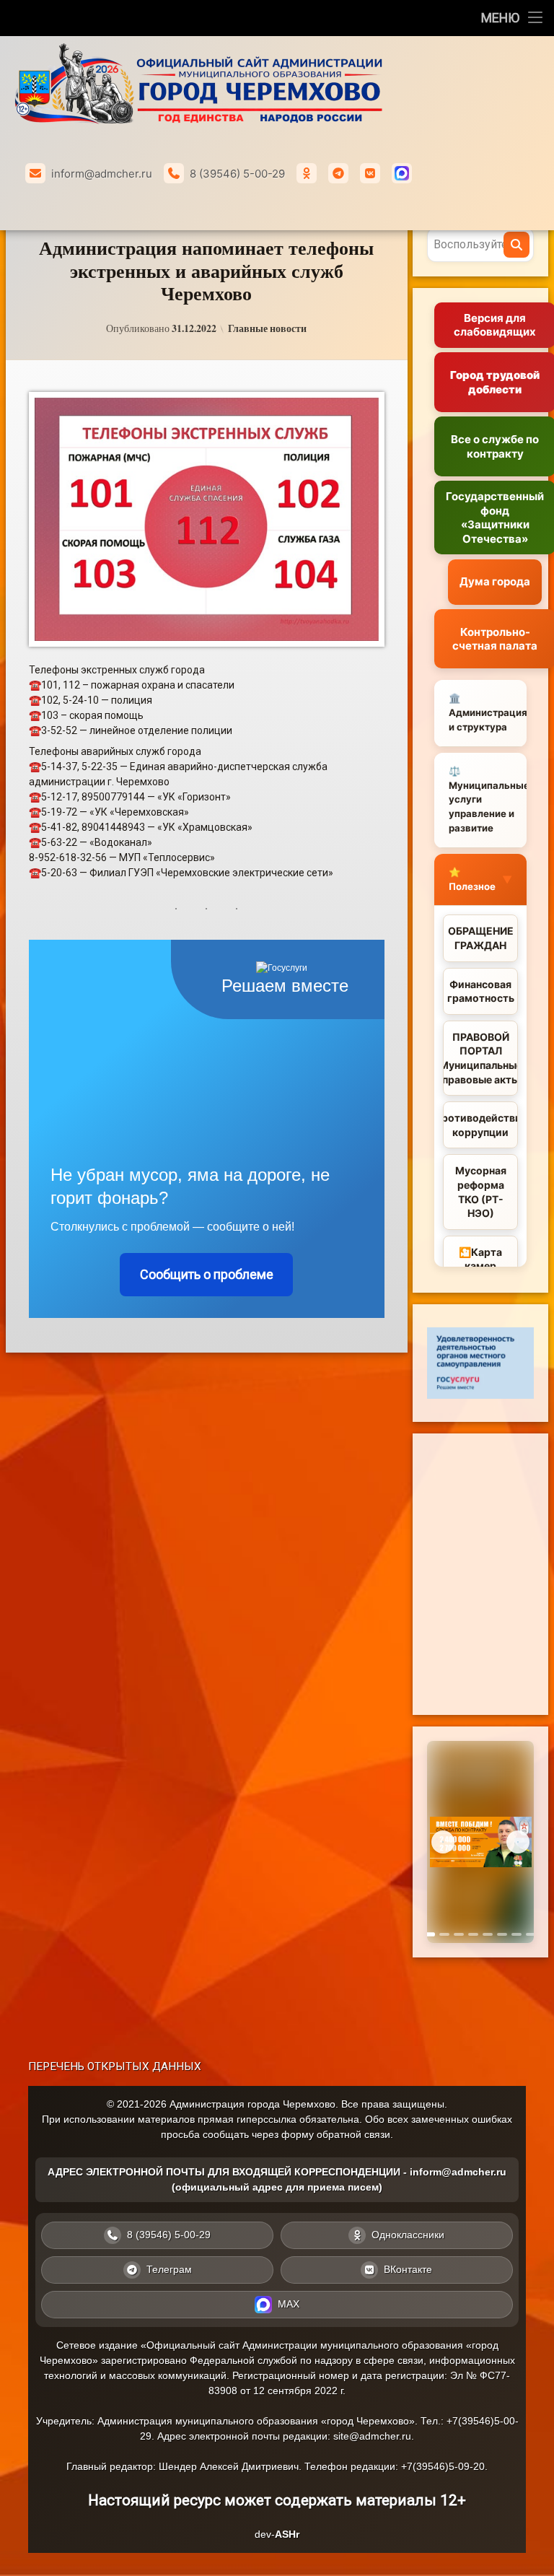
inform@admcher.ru (102, 174)
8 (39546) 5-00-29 (237, 174)
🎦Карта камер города (480, 1266)
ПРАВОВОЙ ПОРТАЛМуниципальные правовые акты (480, 1058)
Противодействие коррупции (480, 1125)
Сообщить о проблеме (207, 1274)
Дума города (495, 581)
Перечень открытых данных (115, 2066)
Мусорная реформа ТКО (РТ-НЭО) (481, 1192)
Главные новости (267, 328)
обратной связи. (355, 2134)
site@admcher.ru (372, 2436)
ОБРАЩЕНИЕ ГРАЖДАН (481, 938)
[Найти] (516, 245)
